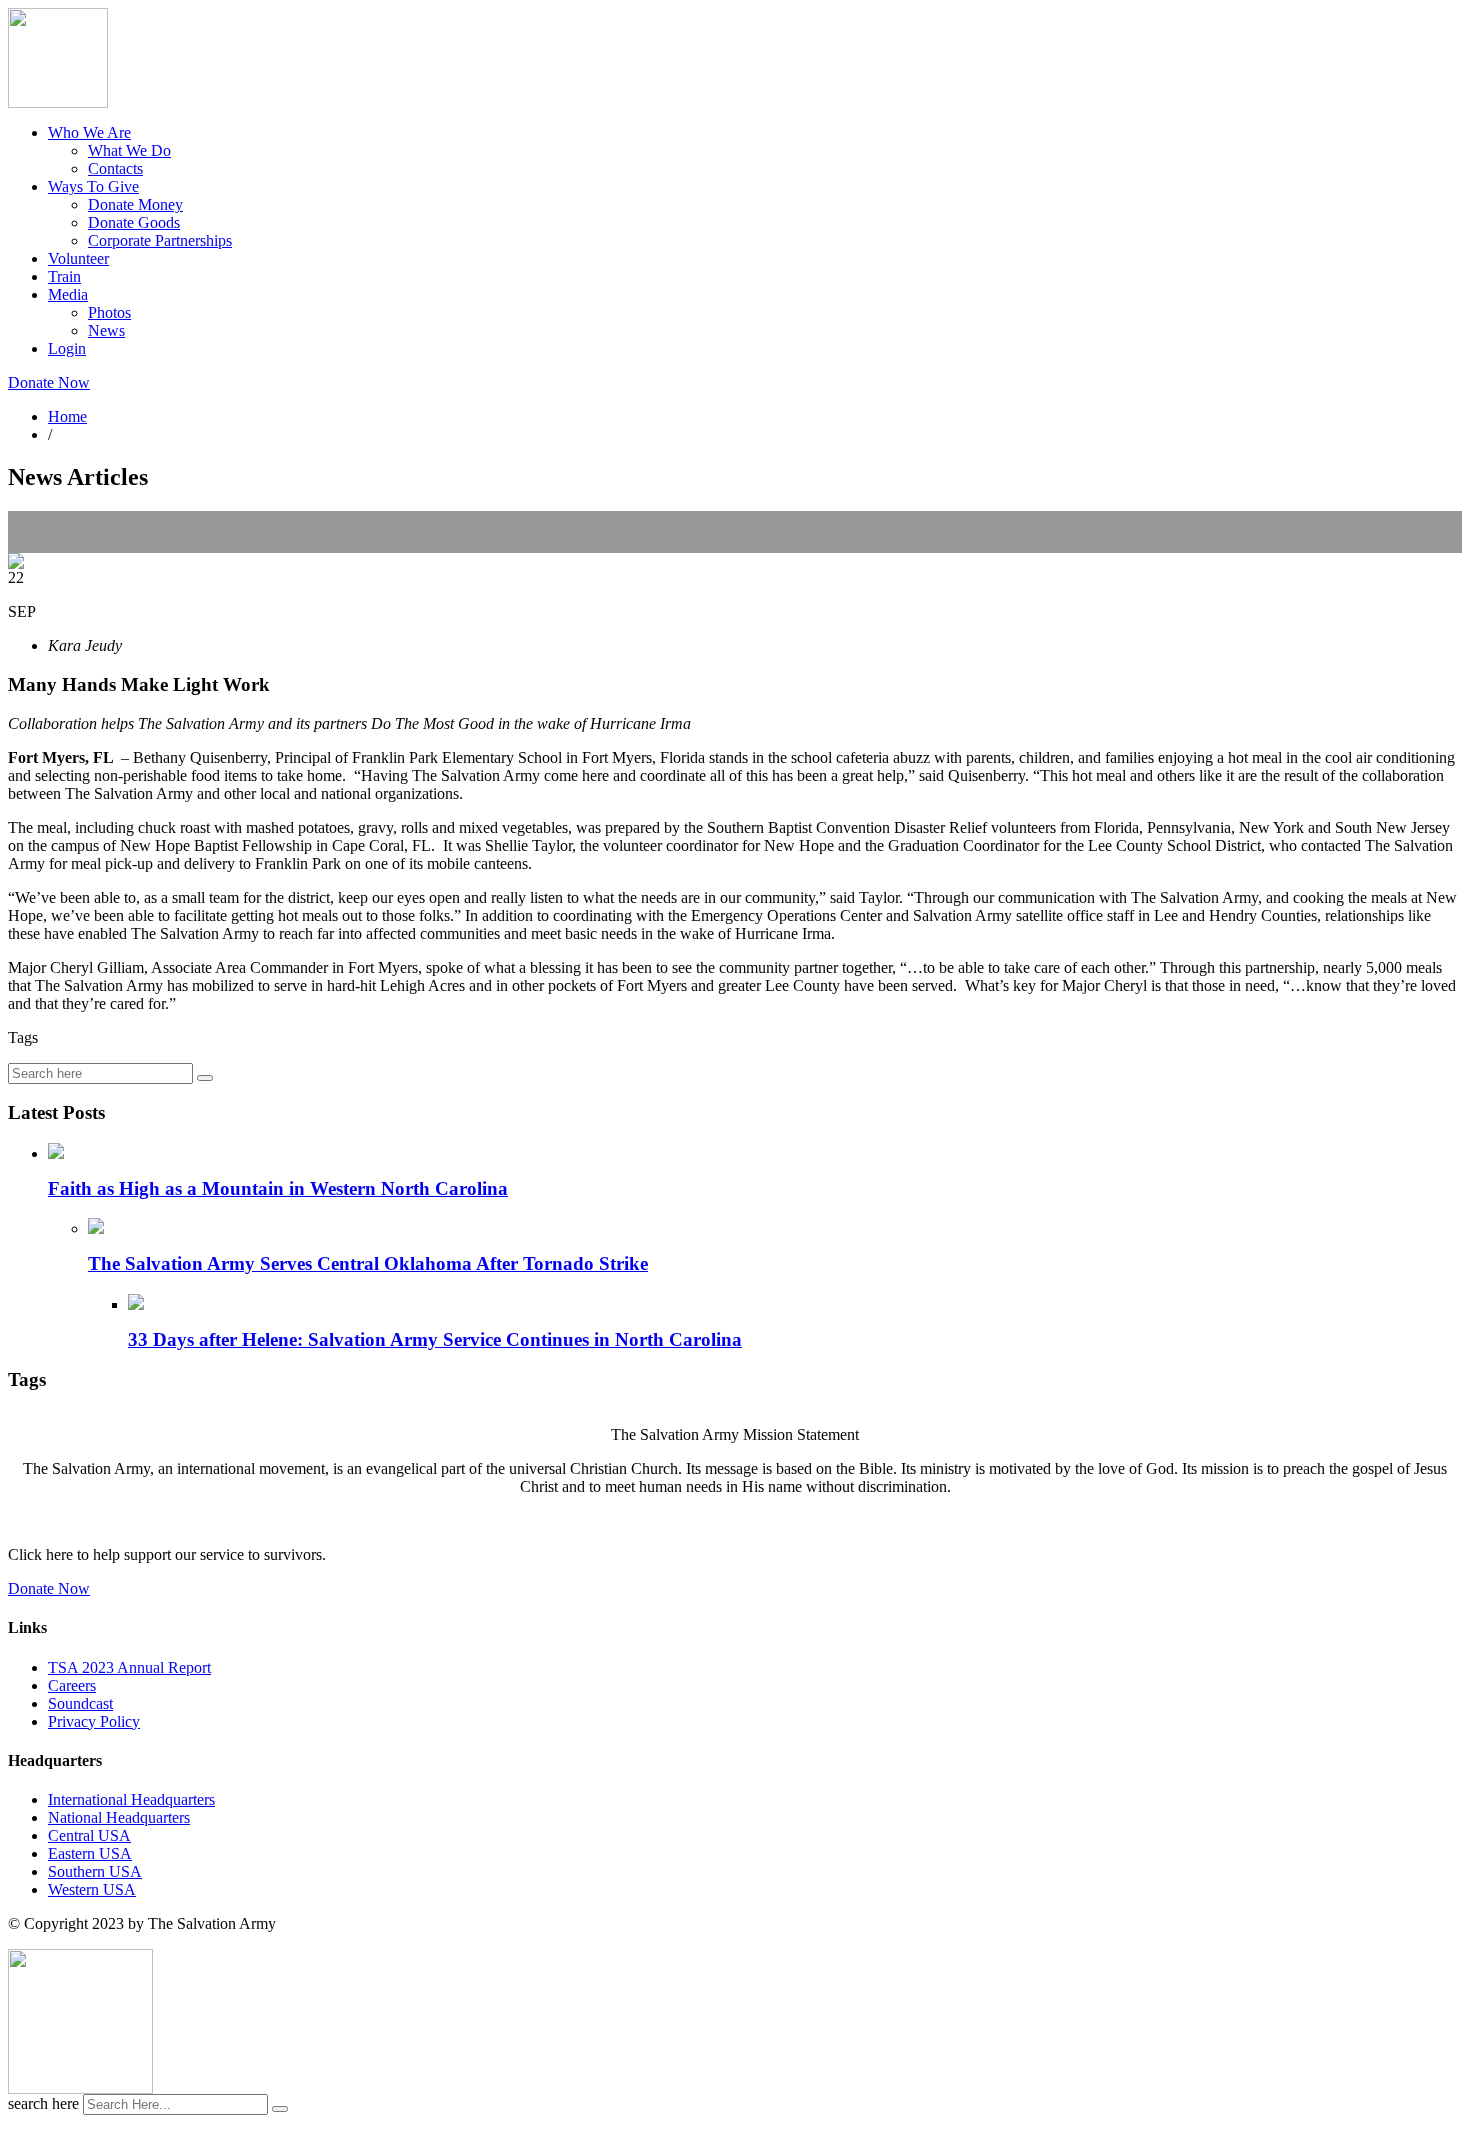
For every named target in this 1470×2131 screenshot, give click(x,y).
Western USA (92, 1889)
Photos (109, 312)
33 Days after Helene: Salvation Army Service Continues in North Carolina (435, 1339)
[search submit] (280, 2109)
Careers (72, 1685)
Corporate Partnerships (160, 240)
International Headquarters (131, 1799)
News (106, 330)
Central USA (89, 1835)
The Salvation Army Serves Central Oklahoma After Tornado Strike (368, 1263)
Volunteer (78, 258)
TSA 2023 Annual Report (129, 1667)
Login (67, 348)
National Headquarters (119, 1817)
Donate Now (49, 382)
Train (64, 276)
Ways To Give (93, 186)
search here (43, 2103)
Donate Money (135, 204)
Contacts (115, 168)
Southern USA (95, 1871)
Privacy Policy (94, 1721)
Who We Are (89, 132)
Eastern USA (90, 1853)
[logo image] (80, 2088)
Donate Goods (134, 222)
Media (68, 294)
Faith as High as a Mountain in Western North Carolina (278, 1188)
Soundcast (80, 1703)
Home (67, 416)
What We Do (129, 150)
